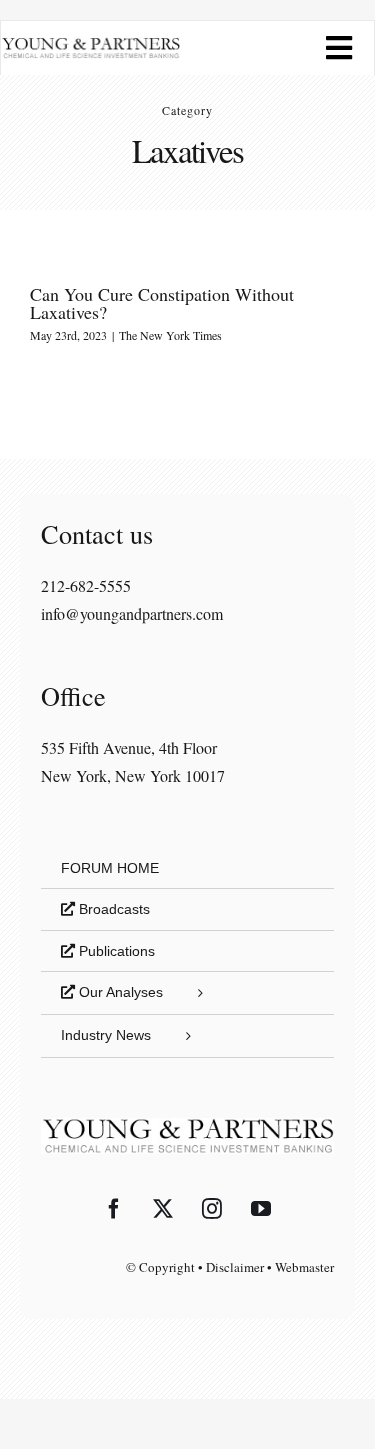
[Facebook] (114, 1209)
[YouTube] (261, 1209)
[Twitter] (163, 1209)
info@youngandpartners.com (132, 613)
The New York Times (170, 335)
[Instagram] (212, 1209)
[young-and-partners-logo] (90, 44)
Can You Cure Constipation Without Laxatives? (162, 303)
